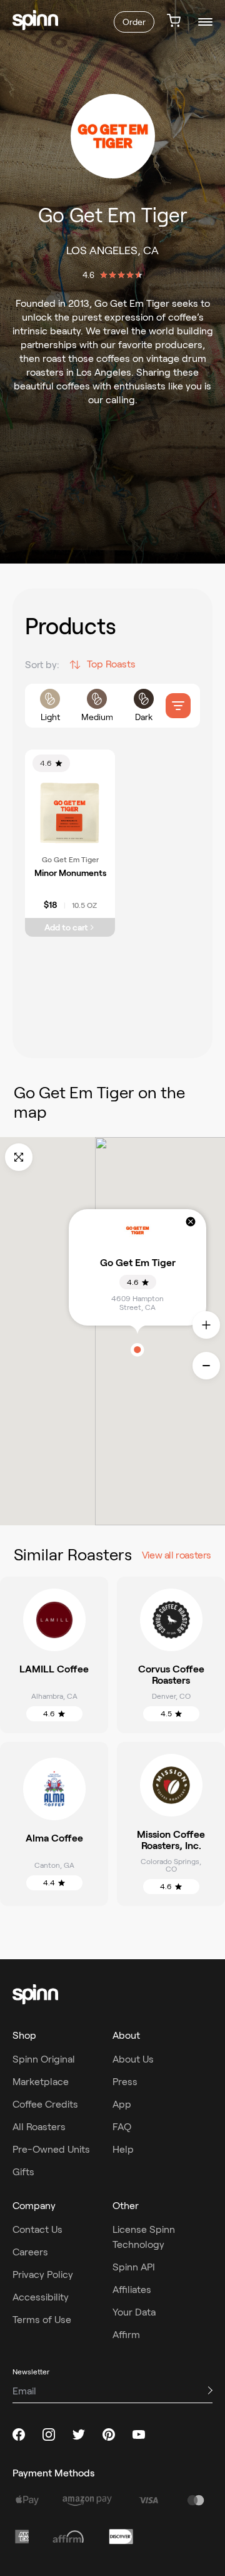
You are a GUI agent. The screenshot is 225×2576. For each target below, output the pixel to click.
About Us (133, 2059)
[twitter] (79, 2434)
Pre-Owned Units (51, 2149)
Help (123, 2149)
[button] (137, 1350)
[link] (35, 20)
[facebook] (19, 2434)
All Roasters (39, 2127)
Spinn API (134, 2267)
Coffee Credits (45, 2104)
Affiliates (132, 2290)
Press (125, 2082)
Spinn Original (44, 2059)
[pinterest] (109, 2434)
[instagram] (49, 2434)
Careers (30, 2252)
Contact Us (37, 2229)
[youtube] (139, 2434)
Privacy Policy (43, 2275)
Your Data (134, 2312)
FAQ (122, 2127)
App (122, 2104)
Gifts (23, 2172)
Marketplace (41, 2082)
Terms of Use (42, 2320)
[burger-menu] (205, 22)
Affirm (126, 2335)
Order (134, 22)
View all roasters (177, 1555)
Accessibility (41, 2297)
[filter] (178, 706)
